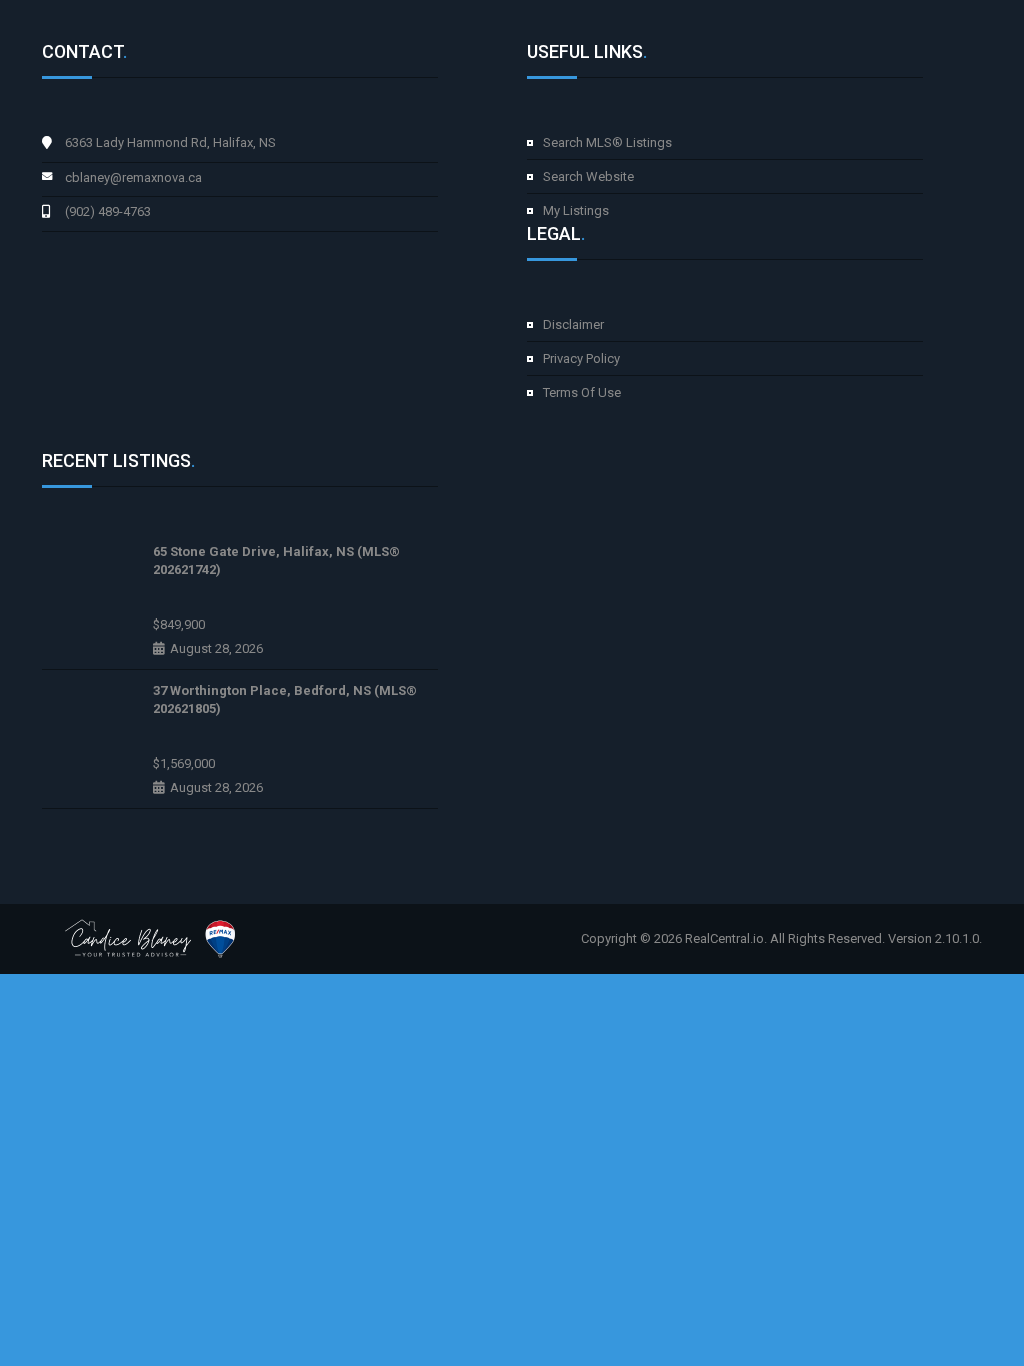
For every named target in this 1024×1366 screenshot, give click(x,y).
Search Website (588, 176)
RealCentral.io (724, 938)
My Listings (576, 210)
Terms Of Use (582, 392)
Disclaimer (573, 324)
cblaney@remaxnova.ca (133, 177)
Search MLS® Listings (607, 142)
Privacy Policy (581, 358)
